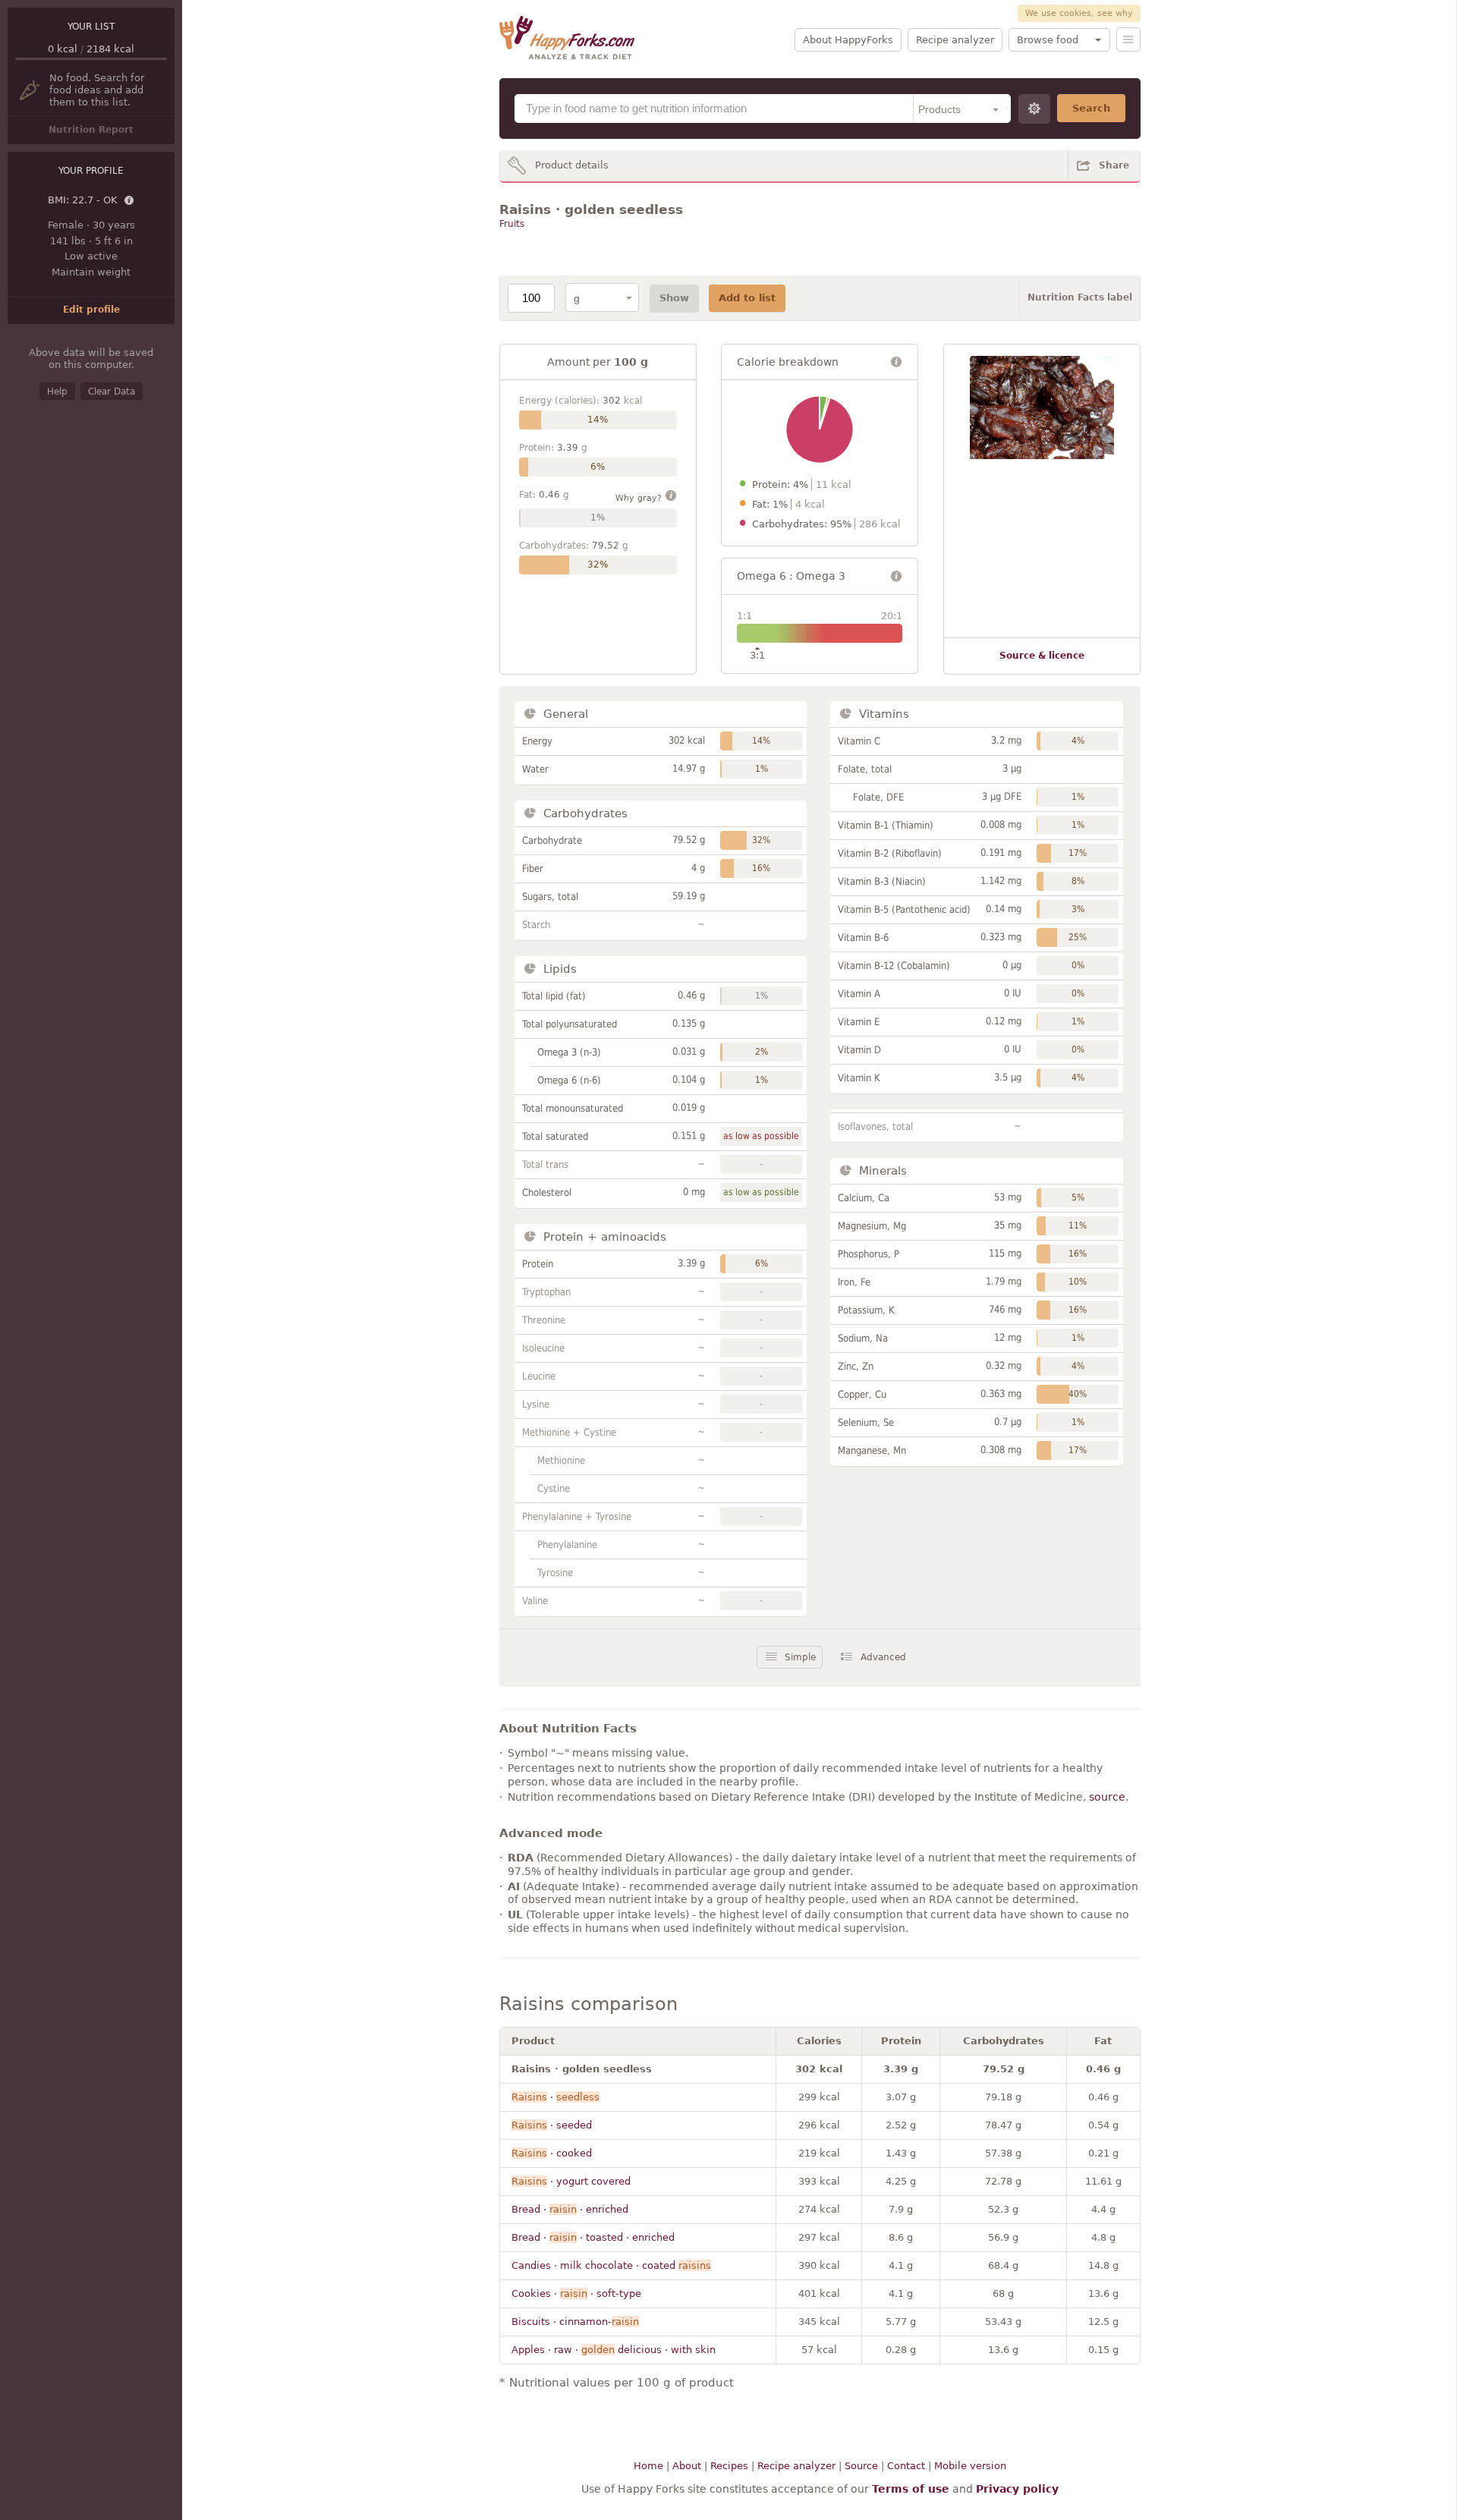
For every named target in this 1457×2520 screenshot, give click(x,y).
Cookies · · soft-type (576, 2293)
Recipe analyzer (955, 40)
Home (648, 2466)
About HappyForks (848, 40)
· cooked (552, 2153)
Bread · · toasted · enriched (593, 2237)
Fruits (512, 224)
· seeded (552, 2125)
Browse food (1048, 40)
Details (130, 201)
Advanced (883, 1657)
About (687, 2466)
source (1107, 1797)
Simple (800, 1657)
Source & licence (1042, 656)
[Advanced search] (1034, 109)
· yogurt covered (571, 2181)
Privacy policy (1017, 2489)
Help (57, 392)
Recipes (729, 2466)
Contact (906, 2466)
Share (1114, 165)
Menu (1128, 39)
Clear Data (112, 392)
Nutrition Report (91, 130)
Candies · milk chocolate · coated (611, 2265)
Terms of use (911, 2489)
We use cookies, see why (1079, 13)
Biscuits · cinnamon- (575, 2322)
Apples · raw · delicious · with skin (614, 2350)
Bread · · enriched (570, 2209)
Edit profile (91, 310)
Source (861, 2466)
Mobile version (970, 2466)
